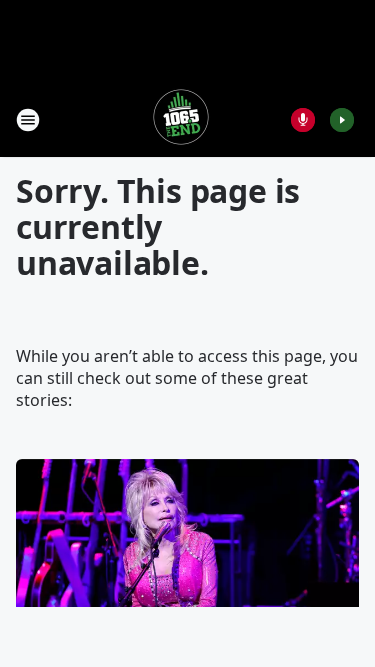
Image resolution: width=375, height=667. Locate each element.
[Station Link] (181, 119)
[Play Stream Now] (342, 120)
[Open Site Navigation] (28, 120)
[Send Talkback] (303, 120)
